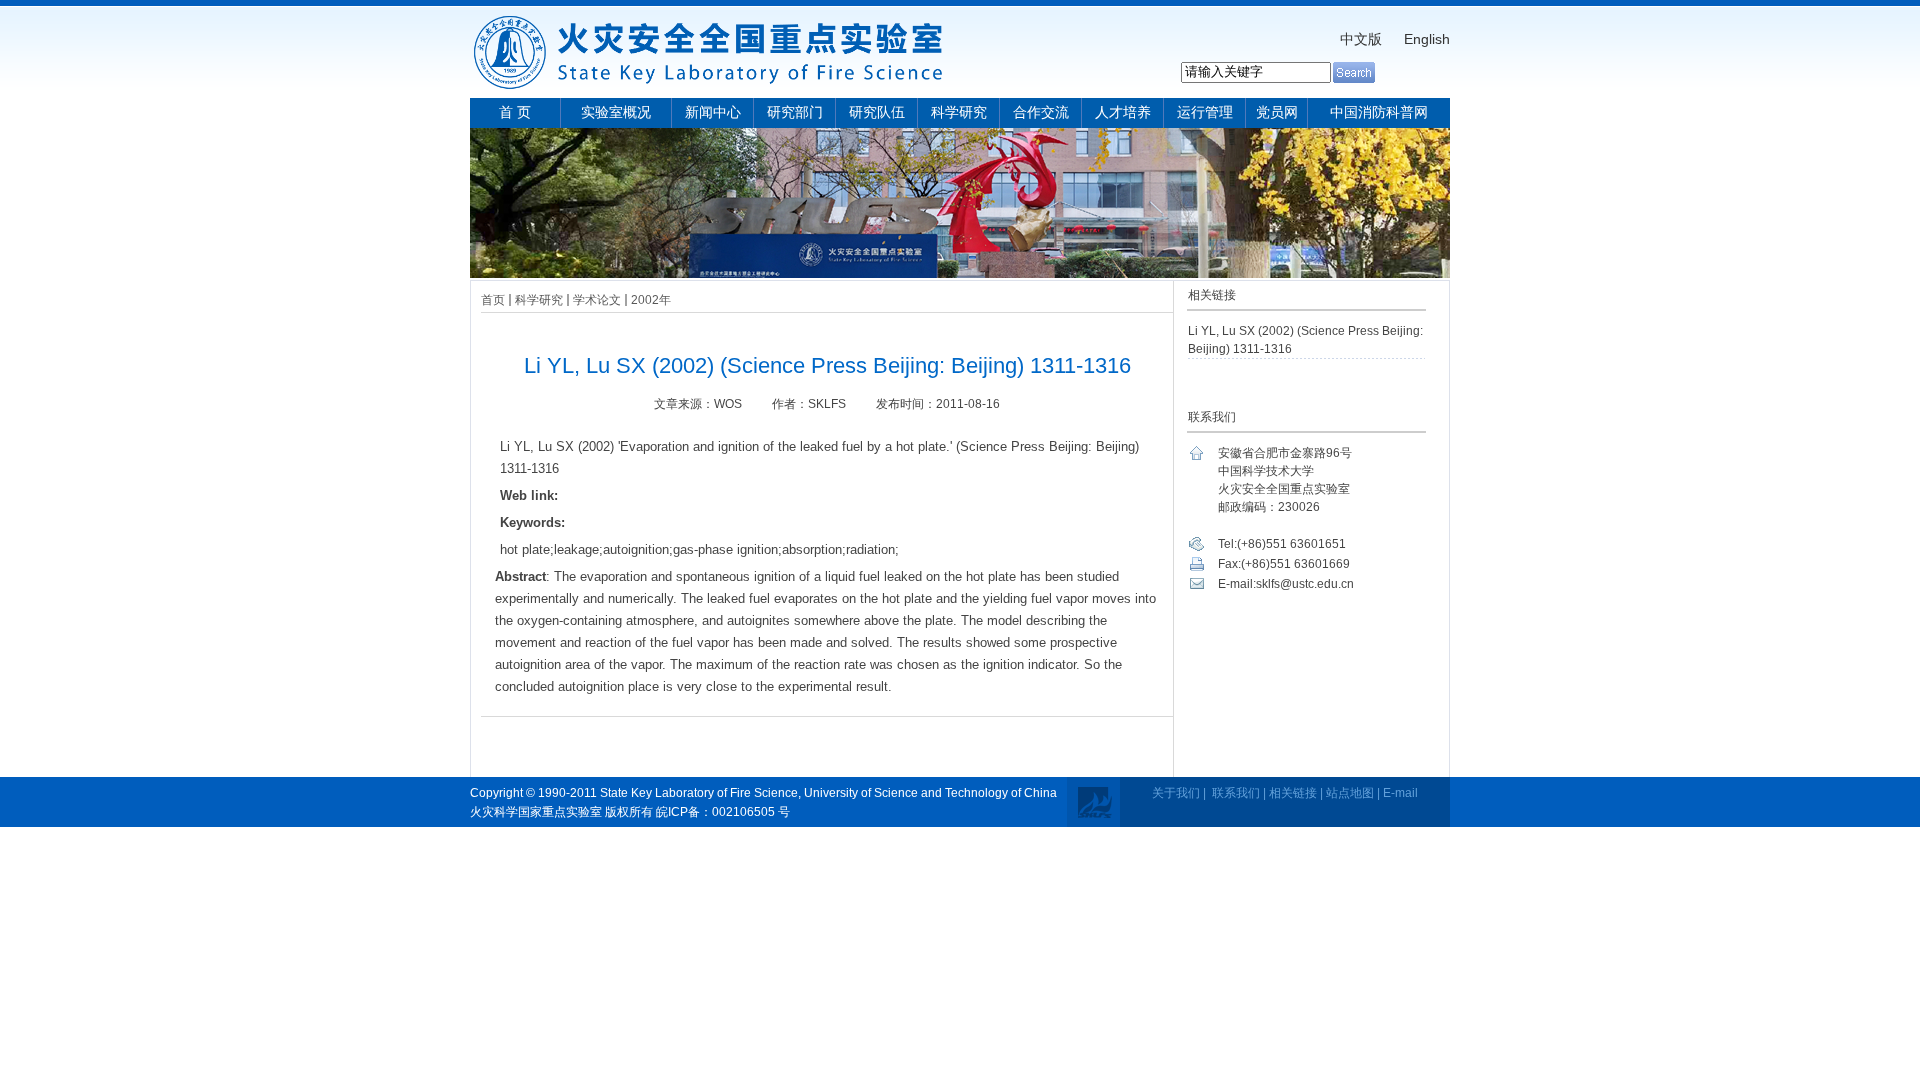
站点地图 (1350, 793)
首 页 (515, 112)
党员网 (1277, 112)
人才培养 (1123, 112)
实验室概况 (616, 112)
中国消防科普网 (1379, 112)
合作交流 (1041, 112)
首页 (493, 300)
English (1427, 39)
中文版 (1361, 39)
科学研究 (959, 112)
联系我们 (1236, 793)
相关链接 (1293, 793)
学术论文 (597, 300)
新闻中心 (713, 112)
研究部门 (795, 112)
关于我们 (1176, 793)
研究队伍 (877, 112)
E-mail (1400, 793)
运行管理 (1205, 112)
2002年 (651, 300)
